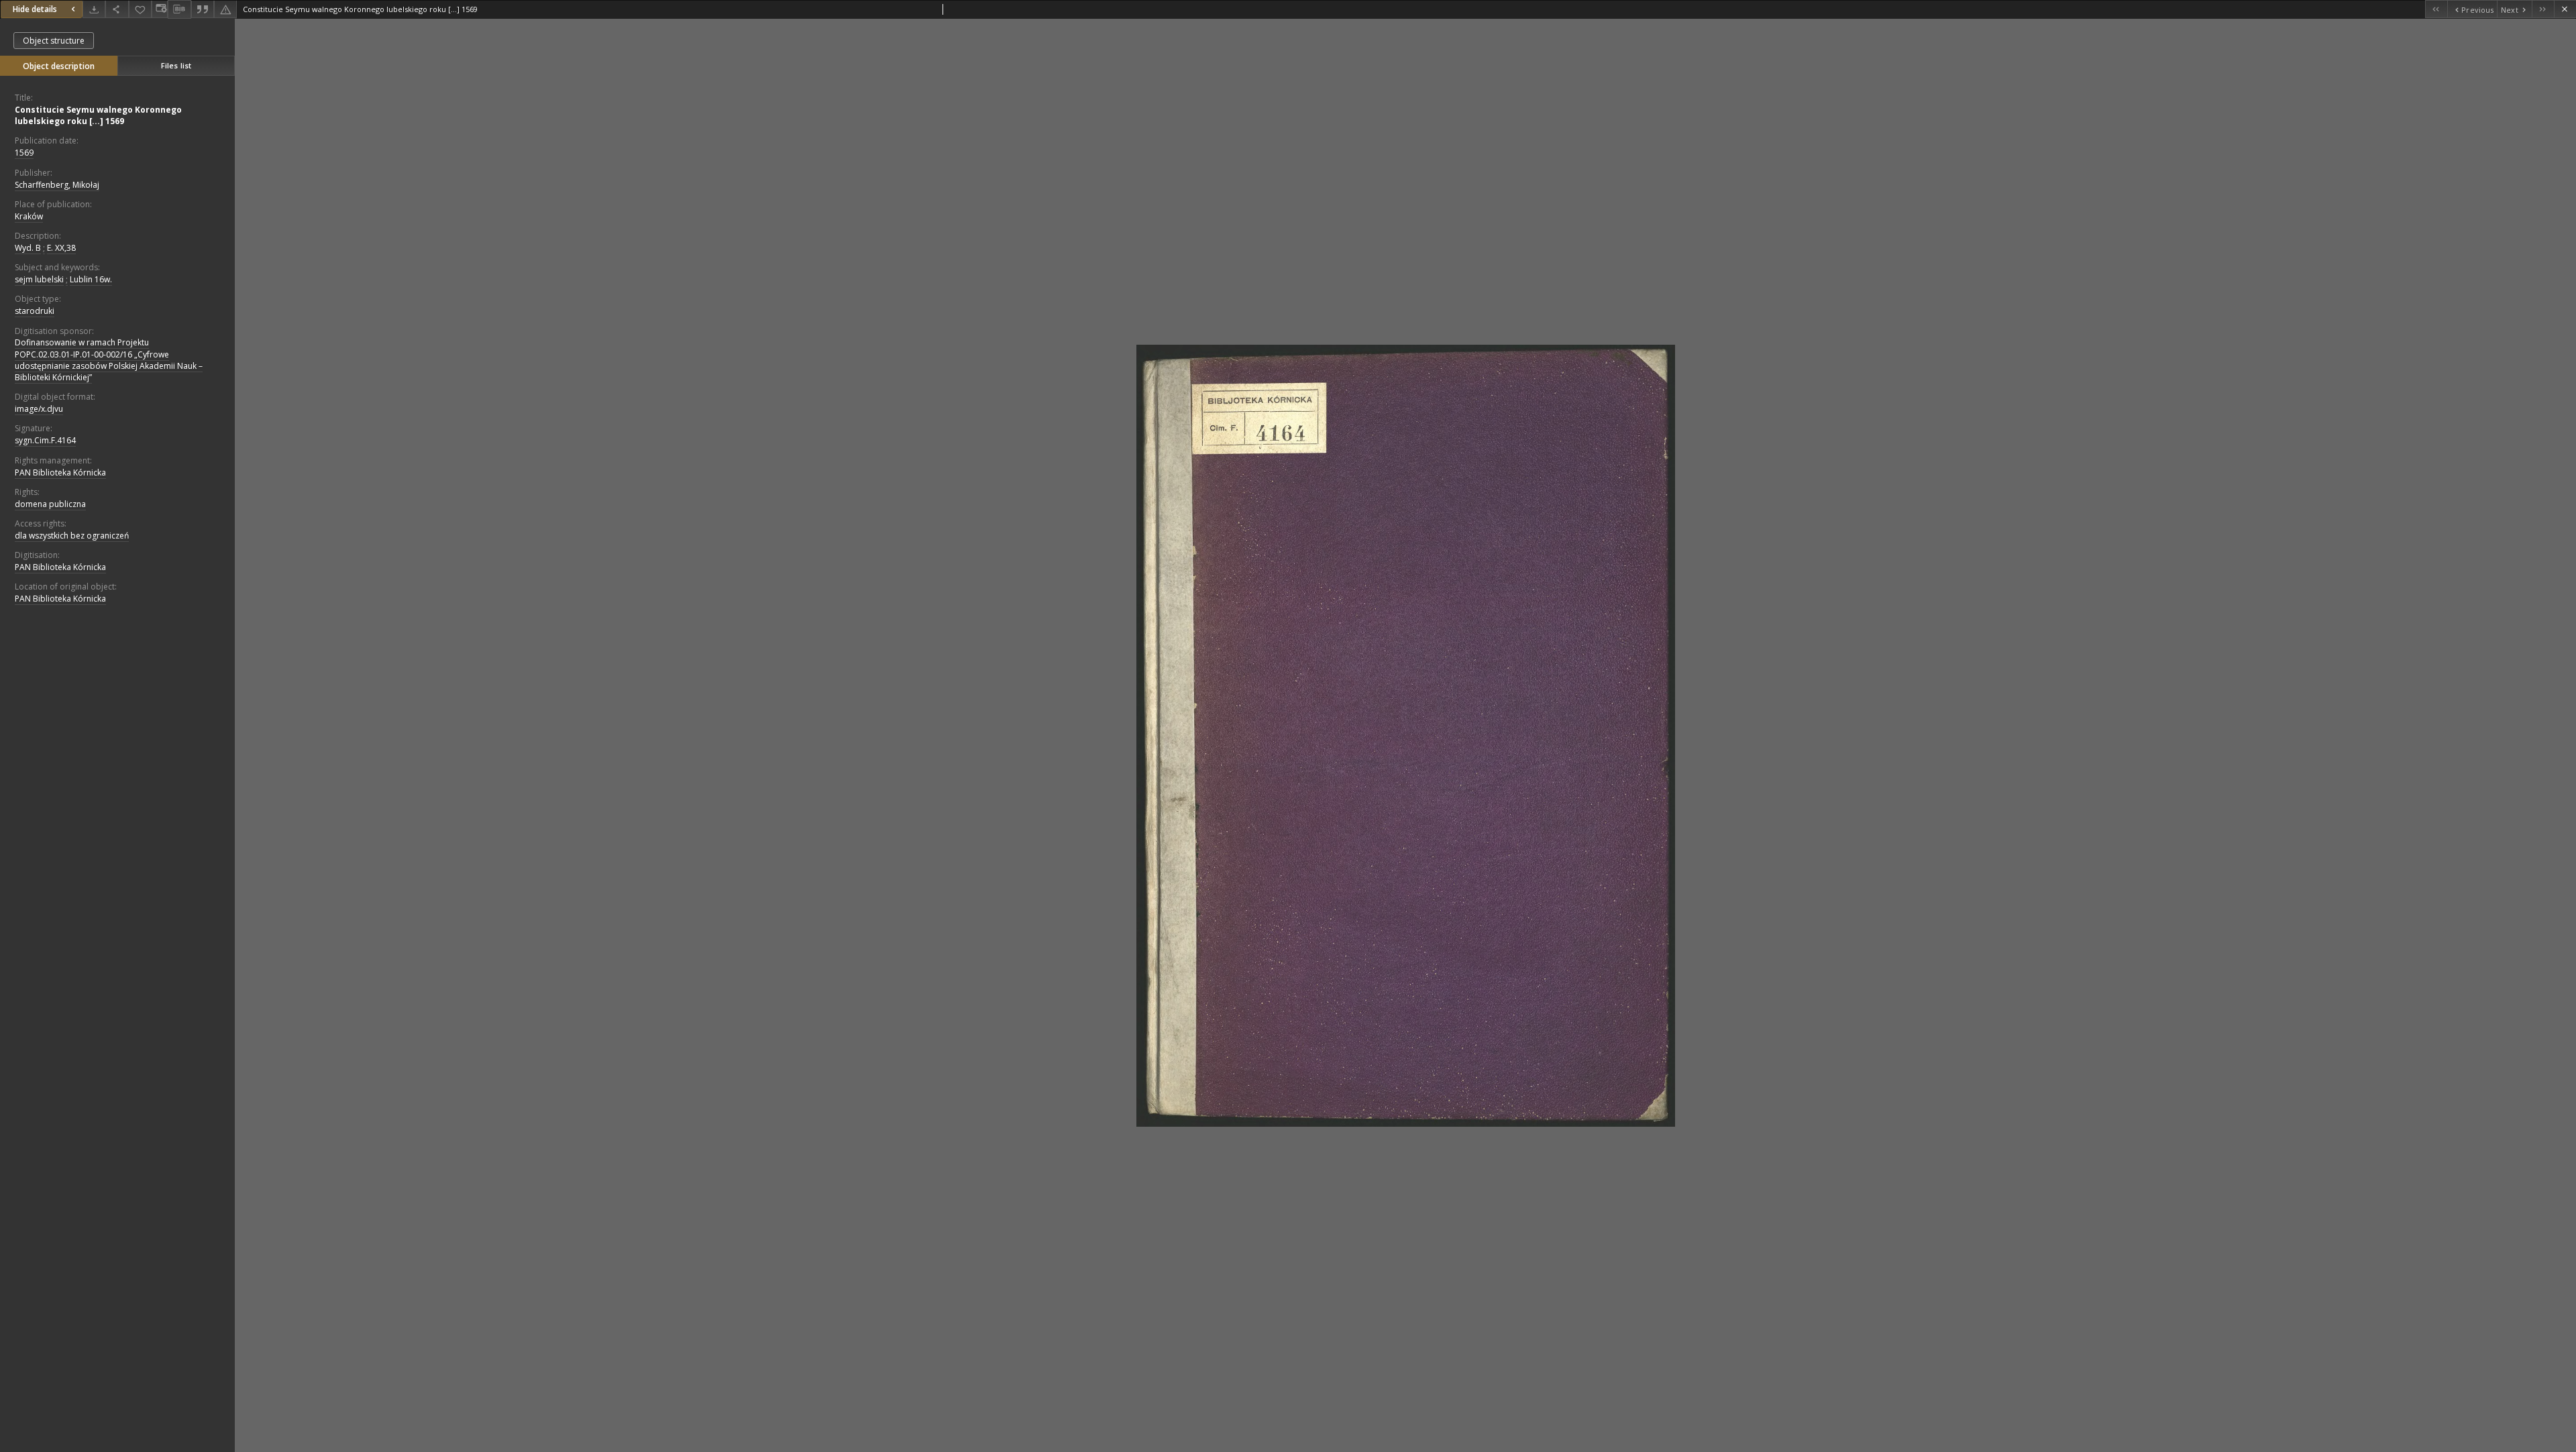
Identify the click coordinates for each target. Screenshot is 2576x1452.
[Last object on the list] (2543, 9)
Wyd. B (28, 248)
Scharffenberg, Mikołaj (57, 185)
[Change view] (160, 9)
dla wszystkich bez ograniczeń (72, 536)
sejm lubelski (39, 279)
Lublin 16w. (91, 279)
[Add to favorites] (140, 9)
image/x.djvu (39, 409)
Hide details (35, 9)
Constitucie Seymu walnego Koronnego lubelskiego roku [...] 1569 (98, 115)
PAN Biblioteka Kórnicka (60, 472)
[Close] (2565, 9)
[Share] (117, 9)
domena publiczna (50, 504)
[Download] (94, 9)
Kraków (29, 216)
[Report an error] (225, 9)
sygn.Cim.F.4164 (45, 440)
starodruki (35, 311)
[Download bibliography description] (179, 9)
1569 (24, 153)
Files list (176, 65)
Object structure (54, 41)
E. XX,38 (61, 248)
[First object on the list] (2436, 9)
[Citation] (203, 9)
